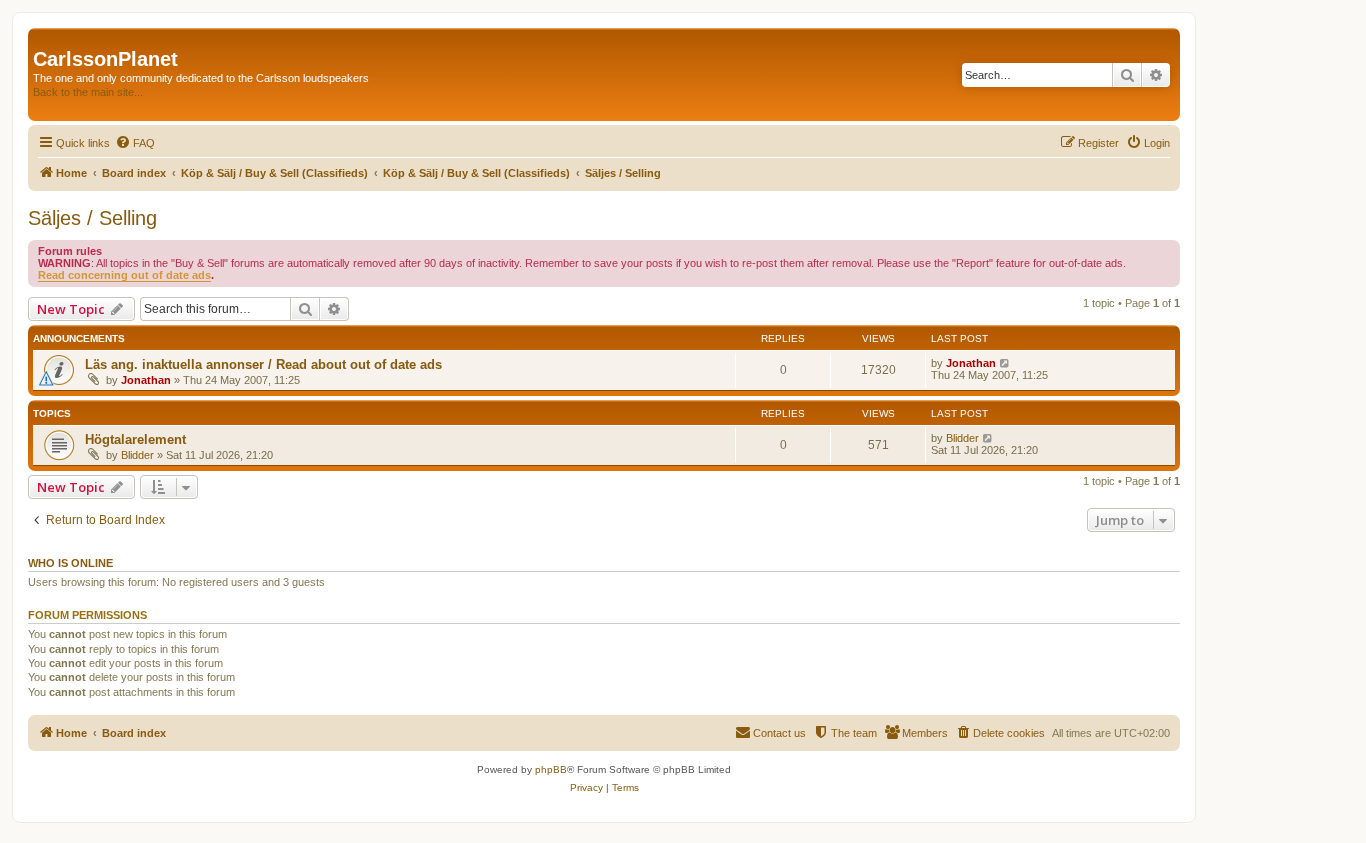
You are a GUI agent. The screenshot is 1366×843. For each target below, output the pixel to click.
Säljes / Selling (92, 218)
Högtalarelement (135, 439)
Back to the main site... (88, 92)
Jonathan (146, 380)
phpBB (551, 769)
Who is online (70, 563)
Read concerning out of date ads (124, 275)
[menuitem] (135, 143)
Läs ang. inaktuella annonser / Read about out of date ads (263, 364)
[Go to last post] (1005, 363)
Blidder (137, 455)
